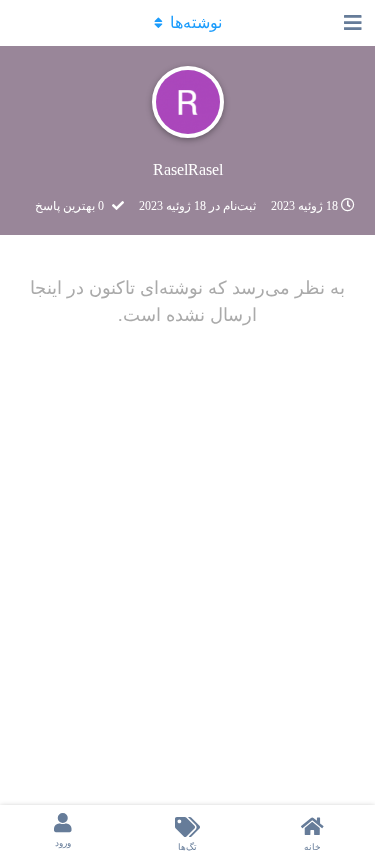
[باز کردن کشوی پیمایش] (355, 23)
